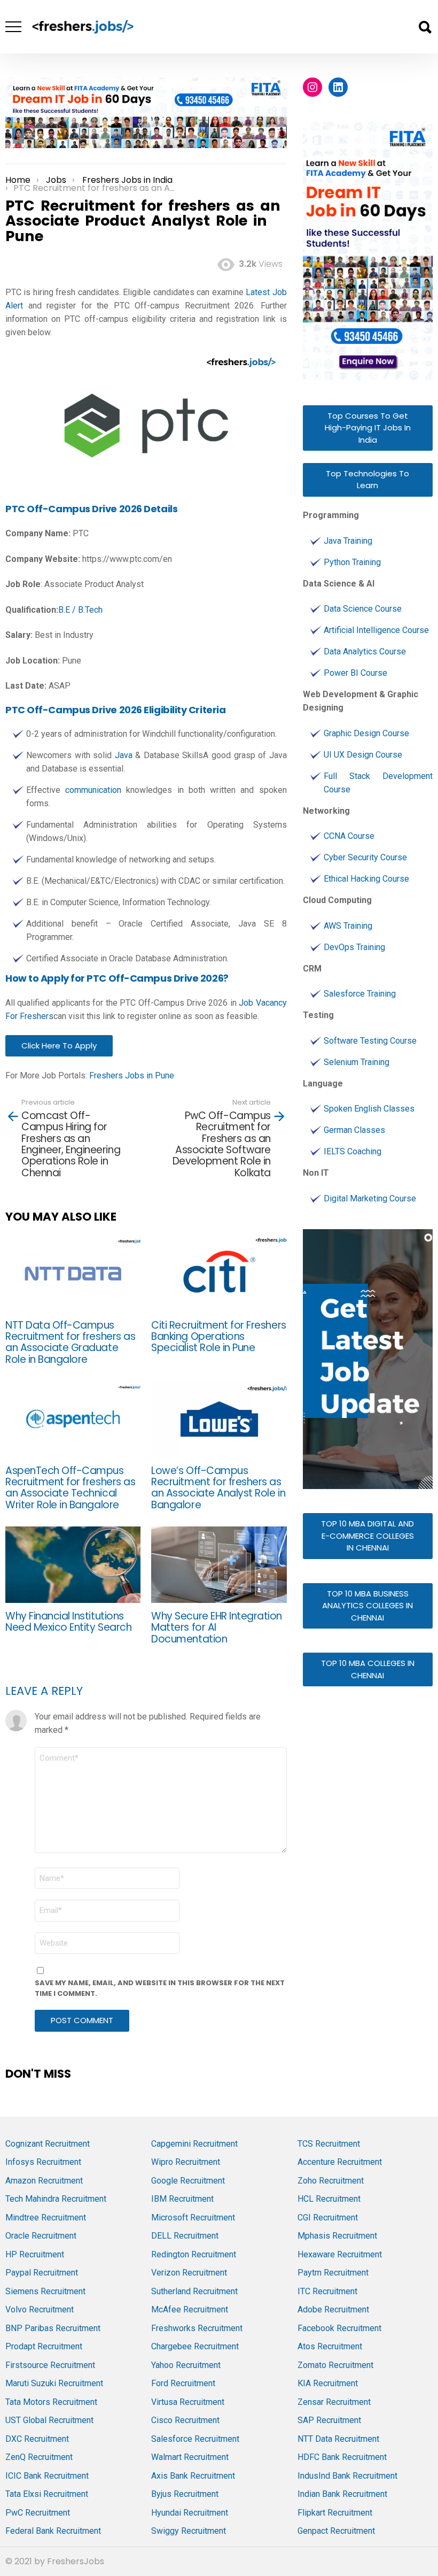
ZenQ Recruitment (39, 2457)
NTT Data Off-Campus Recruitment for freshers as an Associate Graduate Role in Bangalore (70, 1342)
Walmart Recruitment (190, 2457)
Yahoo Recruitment (186, 2365)
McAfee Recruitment (190, 2309)
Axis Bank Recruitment (193, 2476)
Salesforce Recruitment (195, 2439)
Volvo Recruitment (40, 2309)
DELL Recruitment (185, 2236)
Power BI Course (355, 673)
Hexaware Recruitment (340, 2254)
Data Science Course (363, 609)
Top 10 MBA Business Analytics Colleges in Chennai (367, 1606)
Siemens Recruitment (45, 2291)
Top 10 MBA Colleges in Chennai (368, 1669)
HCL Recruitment (329, 2199)
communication (93, 790)
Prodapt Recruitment (44, 2346)
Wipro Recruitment (186, 2162)
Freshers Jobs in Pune (132, 1075)
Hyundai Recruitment (190, 2513)
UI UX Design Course (363, 755)
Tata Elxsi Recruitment (47, 2494)
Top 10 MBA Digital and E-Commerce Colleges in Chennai (367, 1536)
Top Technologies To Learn (367, 480)
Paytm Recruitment (333, 2273)
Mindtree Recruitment (46, 2218)
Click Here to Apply (59, 1046)
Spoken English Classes (369, 1109)
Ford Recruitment (183, 2383)
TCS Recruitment (329, 2144)
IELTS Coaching (353, 1151)
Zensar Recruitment (334, 2402)
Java (124, 755)
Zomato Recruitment (335, 2365)
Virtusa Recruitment (188, 2402)
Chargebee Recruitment (195, 2346)
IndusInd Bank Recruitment (347, 2476)
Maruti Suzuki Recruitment (54, 2383)
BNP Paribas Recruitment (53, 2328)
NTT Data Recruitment (338, 2439)
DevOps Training (354, 947)
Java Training (348, 541)
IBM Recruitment (182, 2199)
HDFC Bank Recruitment (342, 2457)
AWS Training (348, 926)
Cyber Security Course (365, 857)
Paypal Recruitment (42, 2273)
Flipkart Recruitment (335, 2513)
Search (425, 27)
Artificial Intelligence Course (376, 630)
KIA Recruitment (328, 2383)
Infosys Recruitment (43, 2162)
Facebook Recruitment (339, 2328)
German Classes (354, 1130)
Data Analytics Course (365, 651)
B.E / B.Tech (80, 610)
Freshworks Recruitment (197, 2328)
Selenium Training (357, 1062)
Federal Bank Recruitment (53, 2531)
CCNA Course (349, 836)
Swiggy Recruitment (189, 2531)
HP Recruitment (35, 2254)
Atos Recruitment (330, 2346)
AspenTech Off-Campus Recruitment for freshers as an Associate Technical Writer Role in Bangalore (70, 1488)
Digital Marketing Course (370, 1198)
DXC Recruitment (37, 2439)
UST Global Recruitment (49, 2420)
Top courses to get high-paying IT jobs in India (368, 428)
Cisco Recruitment (185, 2420)
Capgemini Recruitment (194, 2144)
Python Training (352, 562)
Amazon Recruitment (44, 2181)
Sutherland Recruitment (194, 2291)
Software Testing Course (370, 1041)
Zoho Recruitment (331, 2181)
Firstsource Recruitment (50, 2365)
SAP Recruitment (329, 2420)
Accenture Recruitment (340, 2162)
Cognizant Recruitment (48, 2144)
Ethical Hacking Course (366, 879)
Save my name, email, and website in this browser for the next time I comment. (160, 1988)
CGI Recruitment (328, 2218)
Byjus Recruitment (185, 2494)
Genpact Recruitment (336, 2531)
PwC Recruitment (38, 2513)
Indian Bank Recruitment (342, 2494)
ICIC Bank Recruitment (47, 2476)
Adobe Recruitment (333, 2309)
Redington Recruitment (194, 2254)
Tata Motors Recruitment (51, 2402)
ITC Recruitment (327, 2291)
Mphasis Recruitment (337, 2236)
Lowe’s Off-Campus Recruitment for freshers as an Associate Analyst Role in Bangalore (218, 1488)
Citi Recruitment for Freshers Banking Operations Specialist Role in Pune (218, 1337)
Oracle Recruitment (41, 2236)
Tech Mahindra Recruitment (56, 2199)
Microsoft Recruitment (193, 2218)
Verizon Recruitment (189, 2273)
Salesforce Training (360, 994)
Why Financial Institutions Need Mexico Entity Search (68, 1622)
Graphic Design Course (366, 733)
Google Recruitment (188, 2181)
